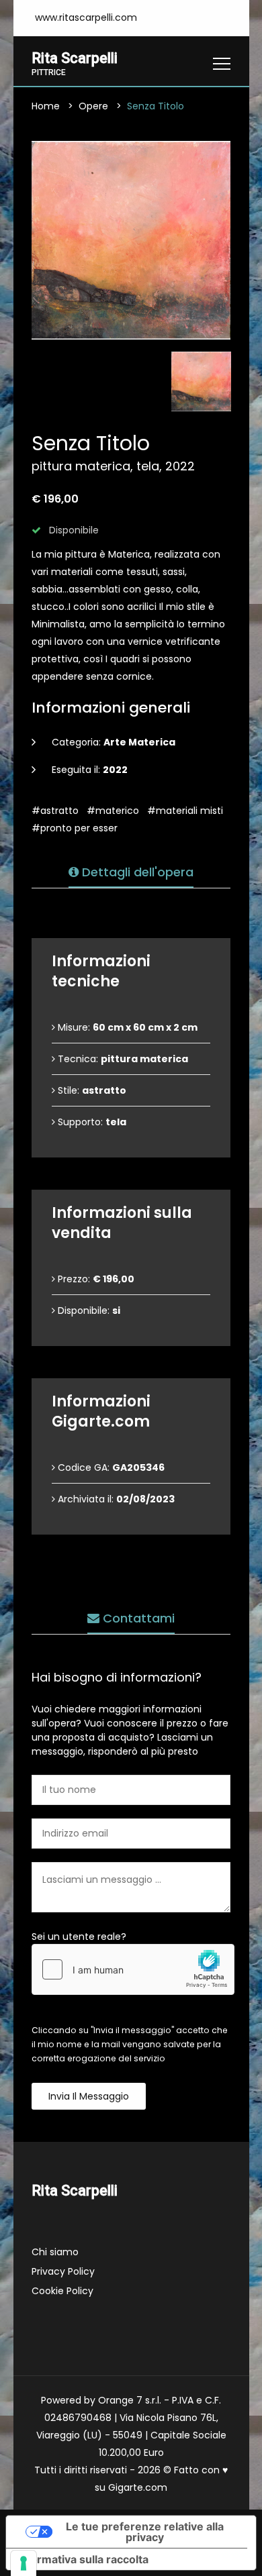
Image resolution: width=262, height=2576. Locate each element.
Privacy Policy (63, 2271)
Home (46, 106)
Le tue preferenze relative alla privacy (145, 2532)
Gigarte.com (138, 2487)
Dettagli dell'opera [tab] (136, 872)
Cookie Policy (62, 2291)
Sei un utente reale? (79, 1937)
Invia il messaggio (89, 2096)
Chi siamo (55, 2252)
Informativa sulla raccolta (83, 2559)
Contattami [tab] (137, 1618)
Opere (93, 106)
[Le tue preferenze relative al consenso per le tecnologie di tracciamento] (24, 2563)
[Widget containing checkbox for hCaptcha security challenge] (133, 1969)
